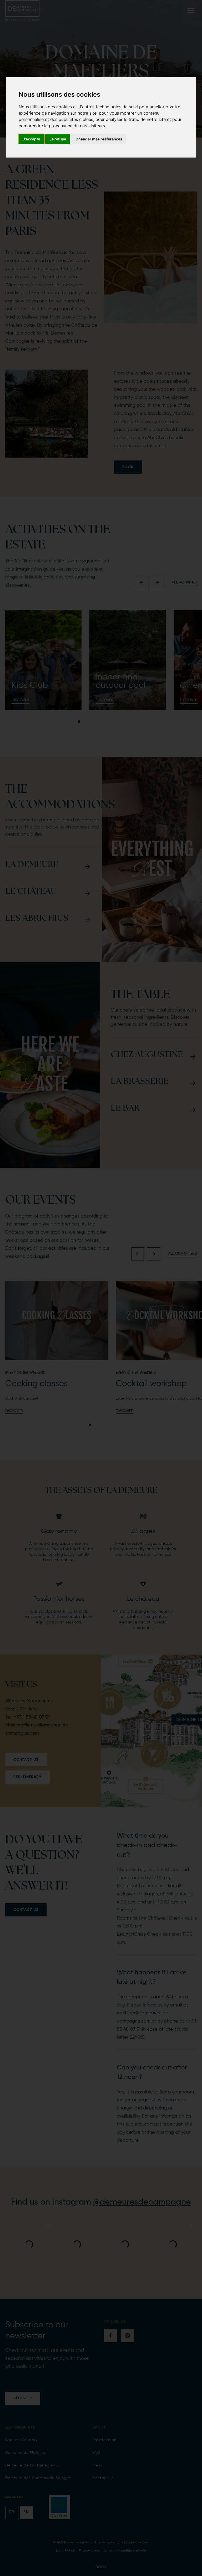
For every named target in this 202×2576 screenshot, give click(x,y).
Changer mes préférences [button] (99, 139)
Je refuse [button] (58, 139)
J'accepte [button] (31, 139)
